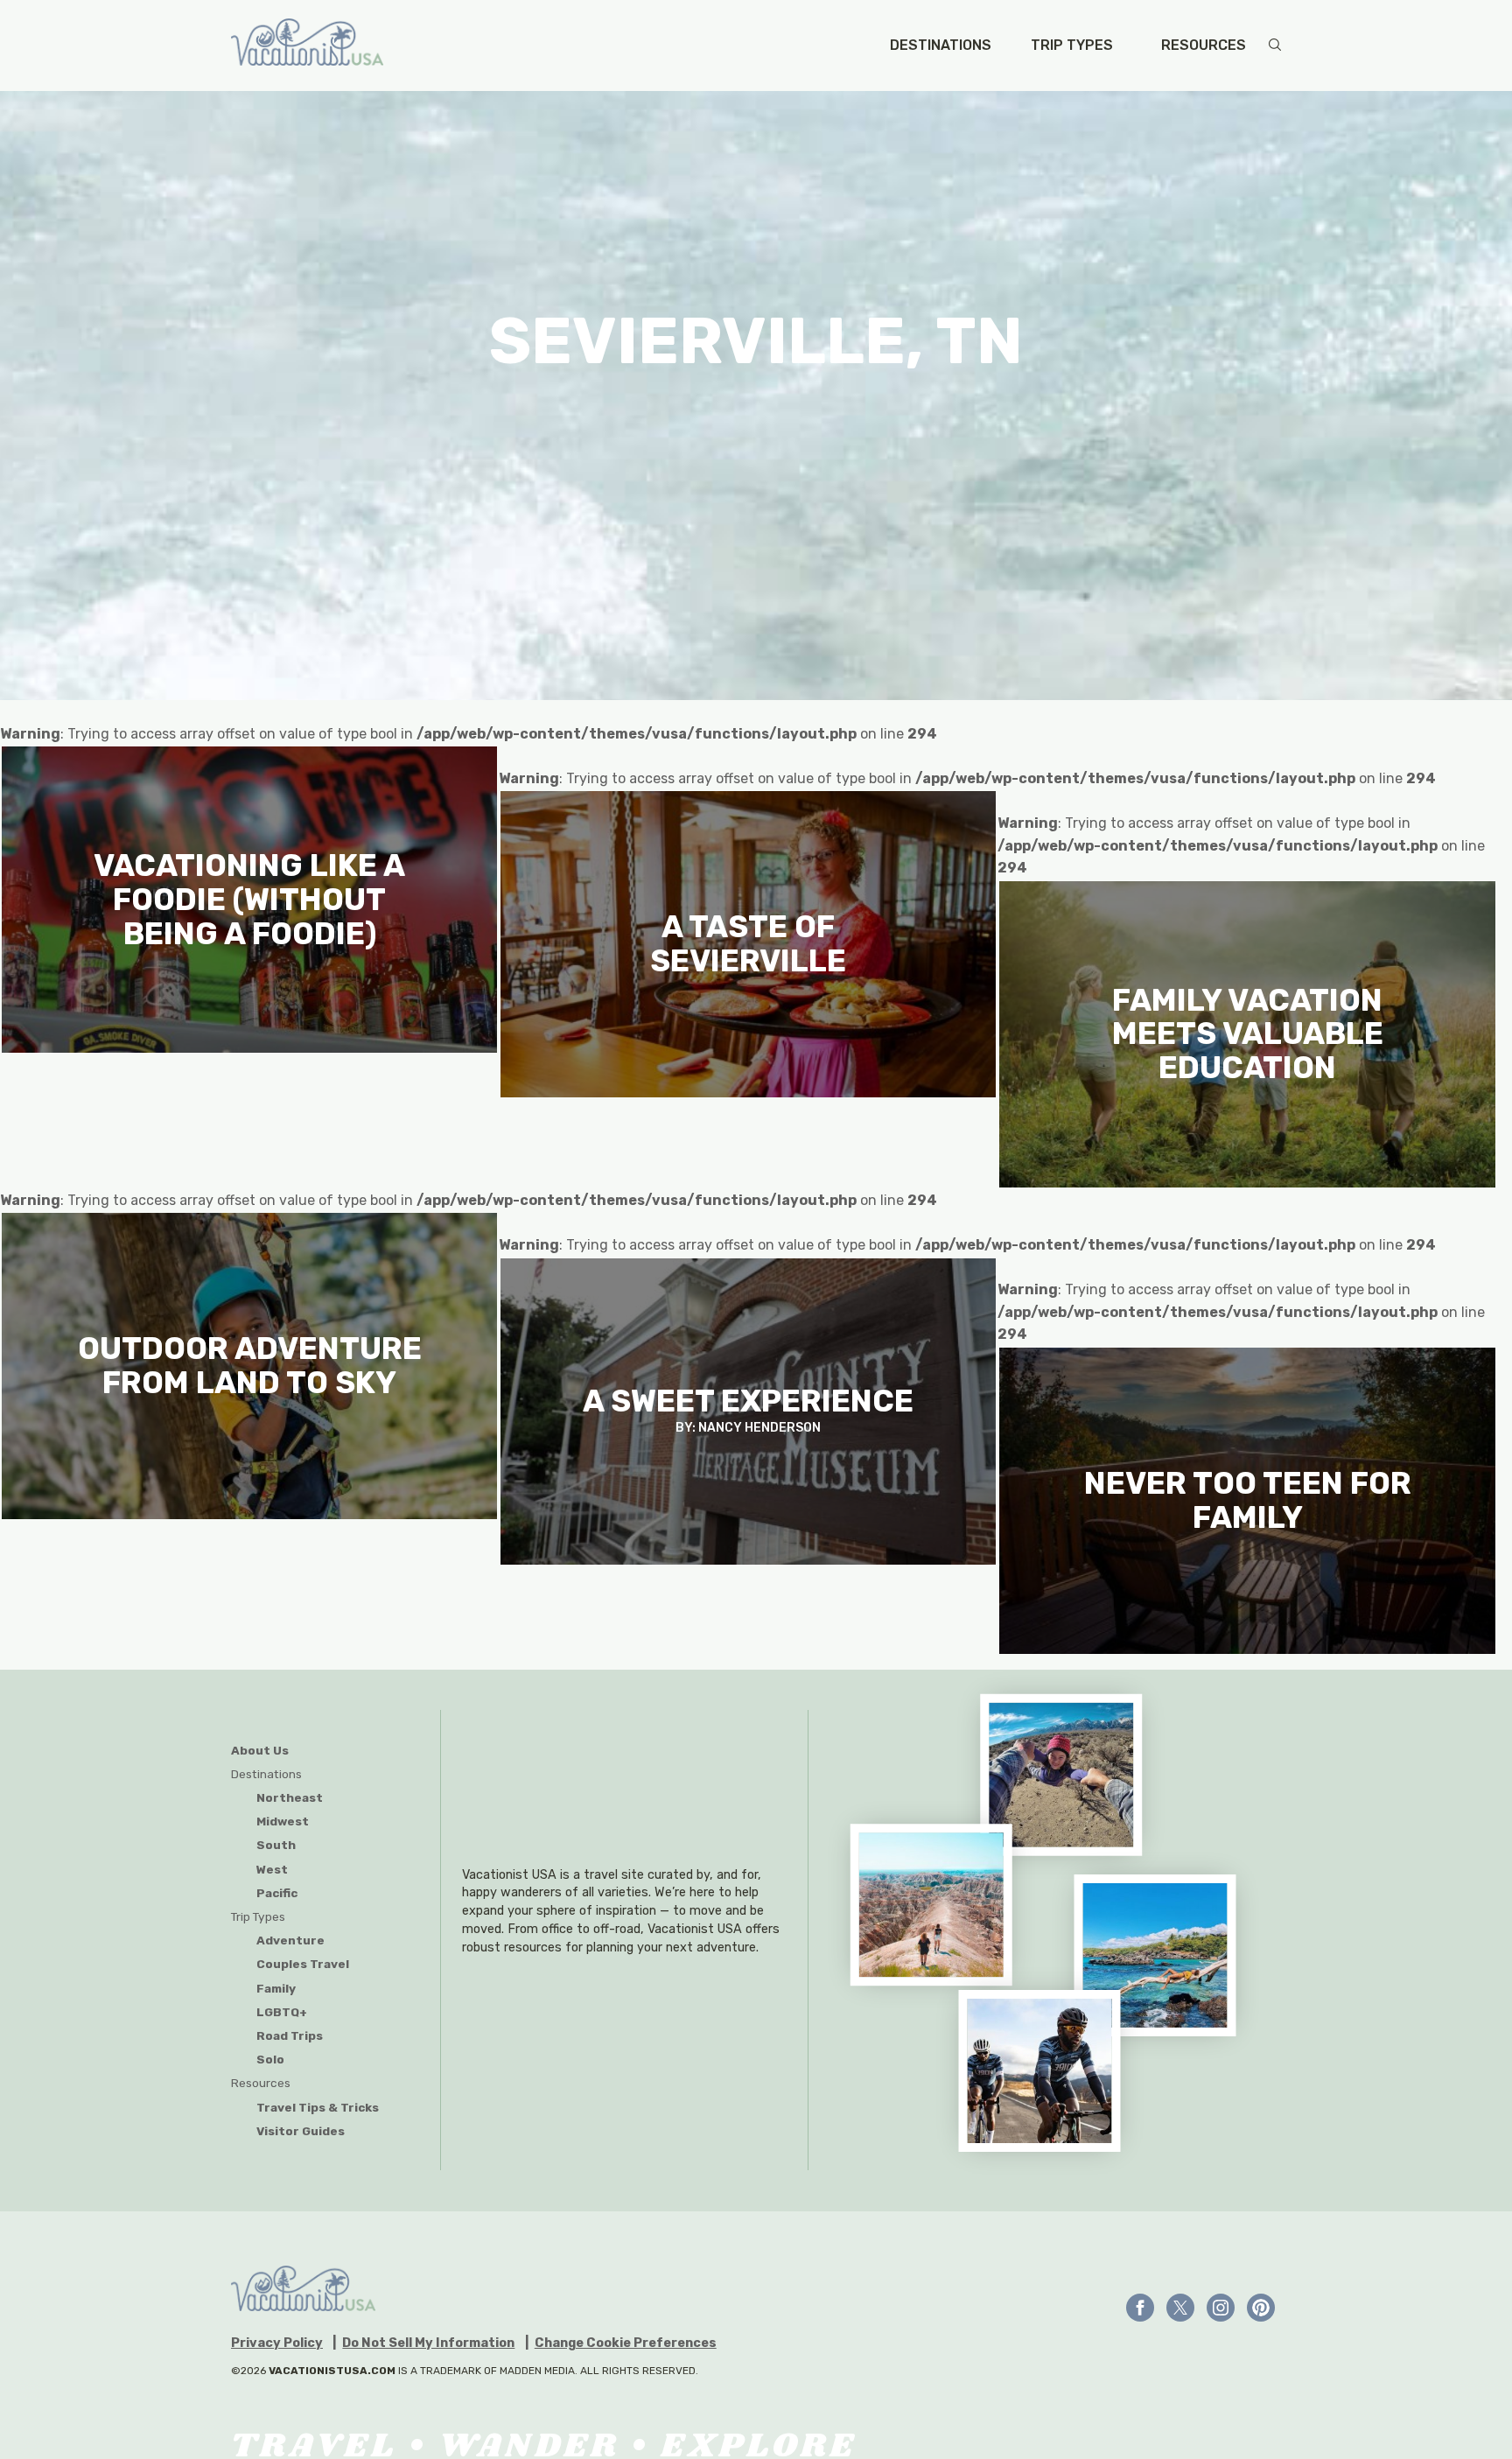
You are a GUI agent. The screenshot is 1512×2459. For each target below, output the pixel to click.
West (272, 1869)
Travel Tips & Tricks (318, 2107)
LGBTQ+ (282, 2012)
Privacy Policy (277, 2343)
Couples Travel (303, 1964)
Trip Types (1072, 46)
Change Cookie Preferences (626, 2343)
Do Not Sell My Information (428, 2343)
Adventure (290, 1940)
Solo (270, 2059)
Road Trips (290, 2035)
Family (276, 1988)
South (276, 1845)
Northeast (290, 1797)
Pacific (277, 1893)
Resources (1204, 46)
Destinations (941, 46)
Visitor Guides (301, 2131)
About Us (260, 1750)
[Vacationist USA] (307, 46)
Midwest (283, 1821)
